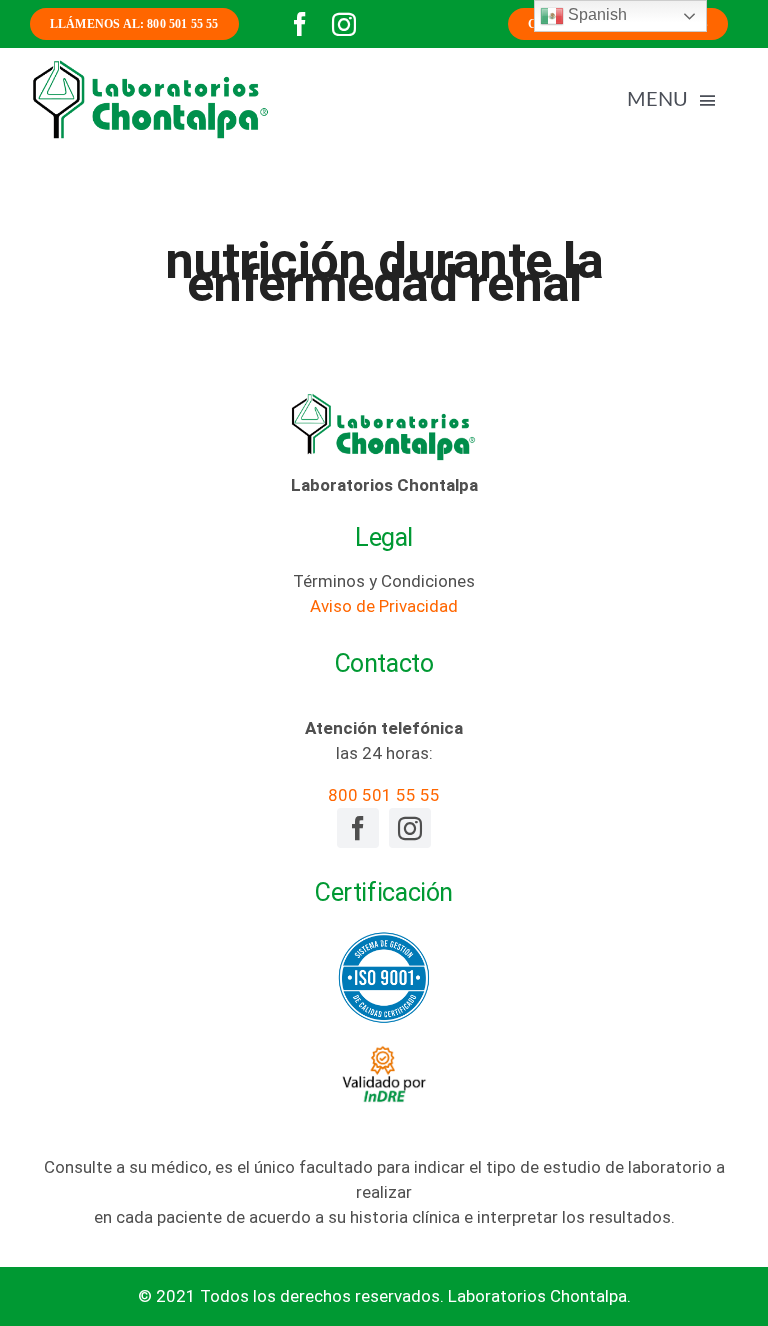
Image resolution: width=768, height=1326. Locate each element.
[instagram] (344, 24)
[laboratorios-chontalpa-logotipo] (150, 66)
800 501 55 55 (384, 795)
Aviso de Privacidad (384, 606)
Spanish (595, 14)
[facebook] (300, 24)
